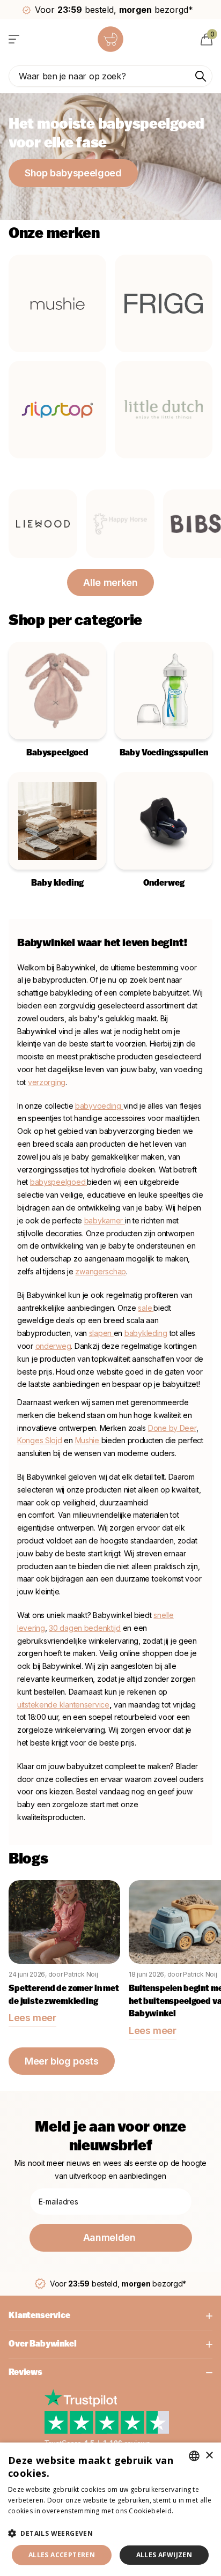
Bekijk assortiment (15, 39)
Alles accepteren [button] (62, 2555)
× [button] (209, 2456)
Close (110, 2316)
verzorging (47, 1082)
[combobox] (194, 2456)
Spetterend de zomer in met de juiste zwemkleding (64, 1995)
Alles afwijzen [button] (164, 2555)
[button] (110, 2533)
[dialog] (110, 2509)
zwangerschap (101, 1271)
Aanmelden (110, 2237)
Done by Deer (172, 1428)
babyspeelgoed (58, 1182)
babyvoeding (99, 1106)
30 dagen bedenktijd (85, 1628)
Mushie (88, 1440)
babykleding (146, 1333)
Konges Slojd (40, 1440)
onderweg (53, 1346)
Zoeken (201, 76)
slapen (101, 1333)
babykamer (105, 1220)
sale (145, 1308)
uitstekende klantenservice (63, 1705)
